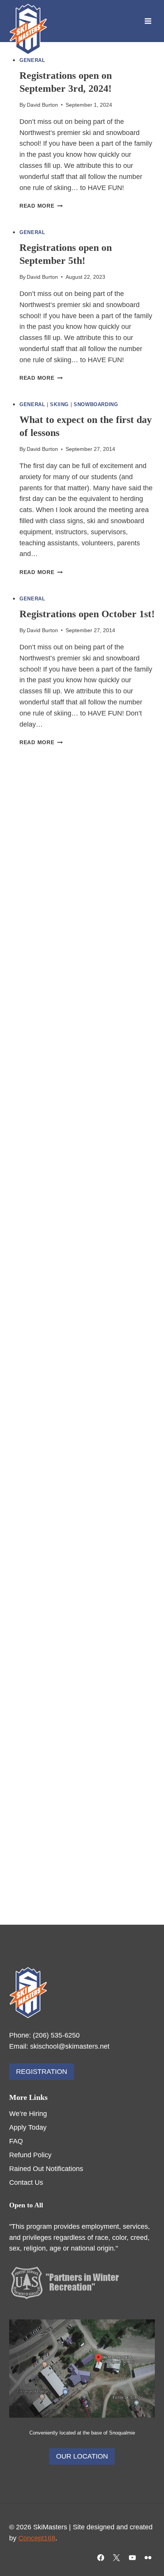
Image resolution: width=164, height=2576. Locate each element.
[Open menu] (148, 21)
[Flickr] (148, 2558)
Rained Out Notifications (46, 2169)
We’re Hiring (28, 2114)
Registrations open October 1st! (87, 614)
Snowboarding (96, 405)
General (32, 60)
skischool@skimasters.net (70, 2046)
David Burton (42, 105)
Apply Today (28, 2127)
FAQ (16, 2141)
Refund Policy (30, 2155)
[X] (116, 2558)
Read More (41, 206)
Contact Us (26, 2182)
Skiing (59, 405)
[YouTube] (132, 2558)
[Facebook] (101, 2558)
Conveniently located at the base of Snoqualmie (82, 2433)
